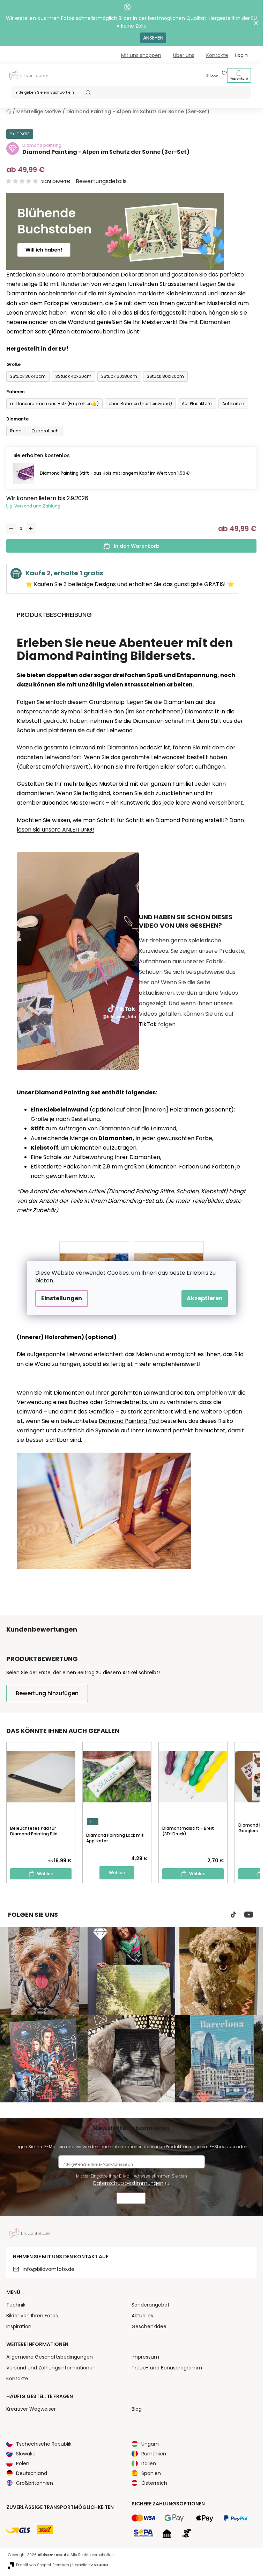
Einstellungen (62, 1298)
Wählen (45, 1874)
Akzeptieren (205, 1298)
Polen (23, 2463)
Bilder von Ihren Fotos (32, 2316)
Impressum (145, 2357)
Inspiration (19, 2326)
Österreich (154, 2483)
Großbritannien (35, 2483)
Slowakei (26, 2454)
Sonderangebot (151, 2305)
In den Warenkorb (137, 546)
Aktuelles (142, 2316)
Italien (149, 2463)
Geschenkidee (149, 2326)
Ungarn (150, 2444)
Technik (16, 2305)
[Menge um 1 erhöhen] (31, 528)
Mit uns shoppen (141, 55)
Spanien (151, 2473)
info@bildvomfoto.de (49, 2269)
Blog (137, 2409)
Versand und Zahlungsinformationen (51, 2368)
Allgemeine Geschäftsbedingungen (50, 2357)
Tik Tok (233, 1915)
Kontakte (217, 55)
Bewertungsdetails (101, 181)
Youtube (249, 1915)
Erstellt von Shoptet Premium (43, 2565)
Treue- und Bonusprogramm (167, 2368)
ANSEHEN (153, 38)
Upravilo (90, 2565)
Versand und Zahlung (37, 506)
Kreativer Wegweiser (31, 2409)
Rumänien (154, 2454)
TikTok (148, 1024)
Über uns (184, 55)
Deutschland (32, 2473)
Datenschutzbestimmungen (128, 2183)
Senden (131, 2199)
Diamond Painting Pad (129, 1421)
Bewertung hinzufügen (47, 1693)
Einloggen (213, 76)
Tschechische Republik (44, 2444)
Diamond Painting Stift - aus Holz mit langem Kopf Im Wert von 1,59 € (115, 473)
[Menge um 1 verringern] (11, 528)
